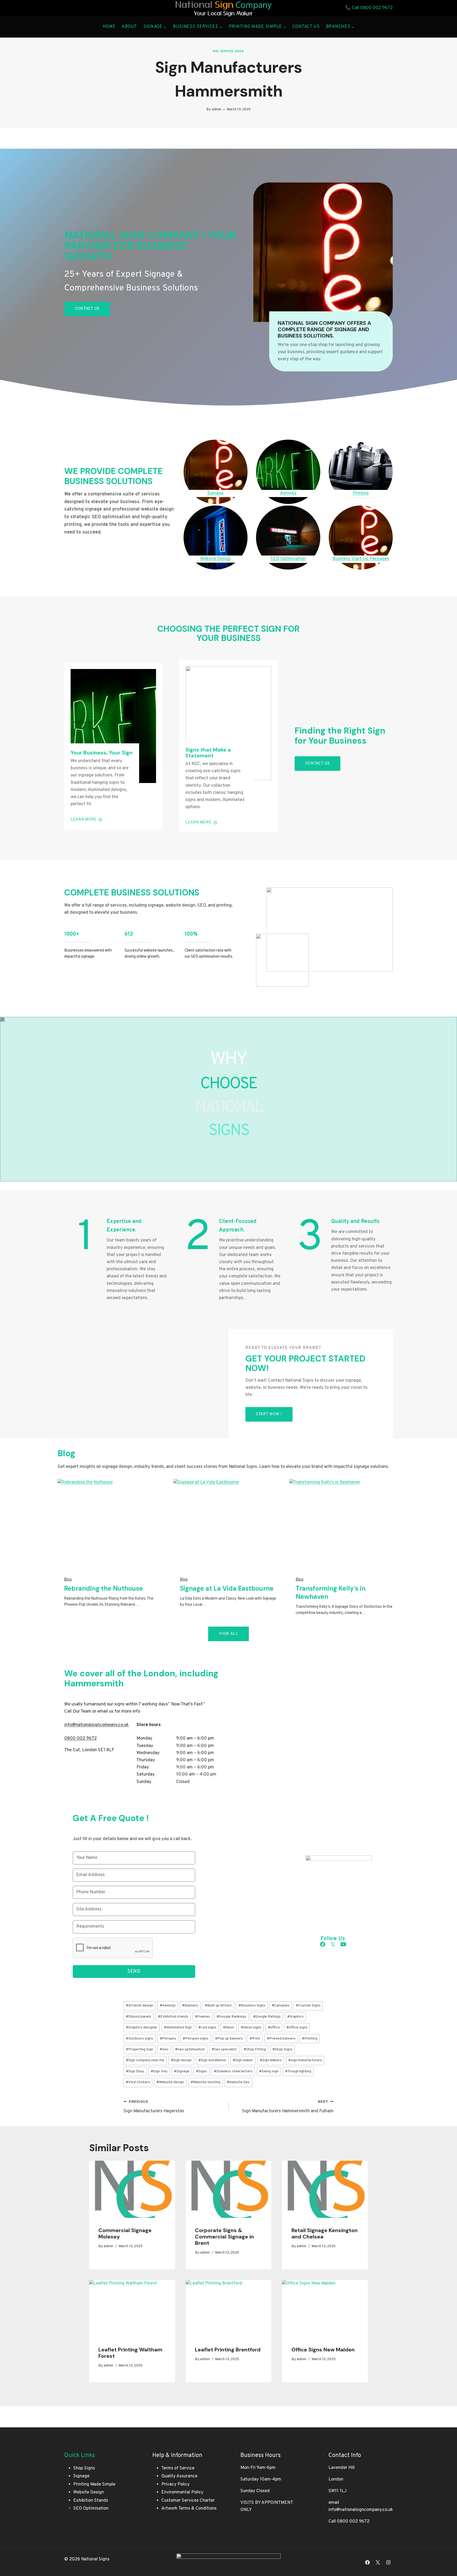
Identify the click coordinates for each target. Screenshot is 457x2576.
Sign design (181, 2060)
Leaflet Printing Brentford (228, 2350)
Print (255, 2039)
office (274, 2027)
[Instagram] (388, 2562)
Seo (164, 2049)
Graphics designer (142, 2027)
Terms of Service (178, 2468)
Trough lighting (298, 2071)
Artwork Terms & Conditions (189, 2509)
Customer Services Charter (188, 2501)
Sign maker (243, 2060)
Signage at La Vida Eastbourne (227, 1588)
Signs (202, 2071)
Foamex (202, 2017)
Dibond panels (139, 2017)
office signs (297, 2027)
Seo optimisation (190, 2049)
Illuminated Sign (178, 2027)
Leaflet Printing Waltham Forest (130, 2353)
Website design (170, 2082)
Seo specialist (224, 2049)
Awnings (168, 2006)
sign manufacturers (305, 2060)
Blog (68, 1580)
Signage (182, 2071)
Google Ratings (267, 2017)
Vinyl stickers (138, 2082)
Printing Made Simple (94, 2484)
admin (217, 109)
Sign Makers (271, 2060)
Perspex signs (196, 2039)
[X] (378, 2562)
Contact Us (306, 27)
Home (109, 27)
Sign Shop (135, 2071)
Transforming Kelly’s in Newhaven (331, 1592)
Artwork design (140, 2006)
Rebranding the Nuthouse (103, 1588)
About (129, 27)
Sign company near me (145, 2060)
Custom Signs (308, 2006)
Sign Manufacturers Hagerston (154, 2107)
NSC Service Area (229, 51)
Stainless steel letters (233, 2071)
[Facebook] (368, 2562)
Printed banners (281, 2039)
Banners (190, 2006)
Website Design (89, 2492)
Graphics (295, 2017)
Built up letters (218, 2006)
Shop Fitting (255, 2049)
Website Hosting (205, 2082)
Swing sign (269, 2071)
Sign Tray (159, 2071)
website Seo (238, 2082)
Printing (310, 2039)
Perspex (168, 2039)
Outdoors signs (140, 2039)
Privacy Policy (175, 2484)
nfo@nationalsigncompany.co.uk (97, 1725)
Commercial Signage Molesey (125, 2233)
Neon (229, 2027)
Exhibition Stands (91, 2501)
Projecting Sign (140, 2049)
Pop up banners (229, 2039)
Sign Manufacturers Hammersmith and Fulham (288, 2107)
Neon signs (251, 2027)
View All (229, 1634)
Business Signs (252, 2006)
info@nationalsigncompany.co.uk (361, 2510)
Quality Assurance (179, 2476)
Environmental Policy (182, 2492)
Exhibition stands (173, 2017)
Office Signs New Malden (323, 2350)
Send (134, 1971)
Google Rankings (231, 2017)
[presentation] (132, 2189)
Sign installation (212, 2060)
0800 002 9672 (376, 8)
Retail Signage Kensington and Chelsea (325, 2233)
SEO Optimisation (91, 2509)
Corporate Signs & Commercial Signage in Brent (224, 2237)
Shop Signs (282, 2049)
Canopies (281, 2006)
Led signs (207, 2027)
